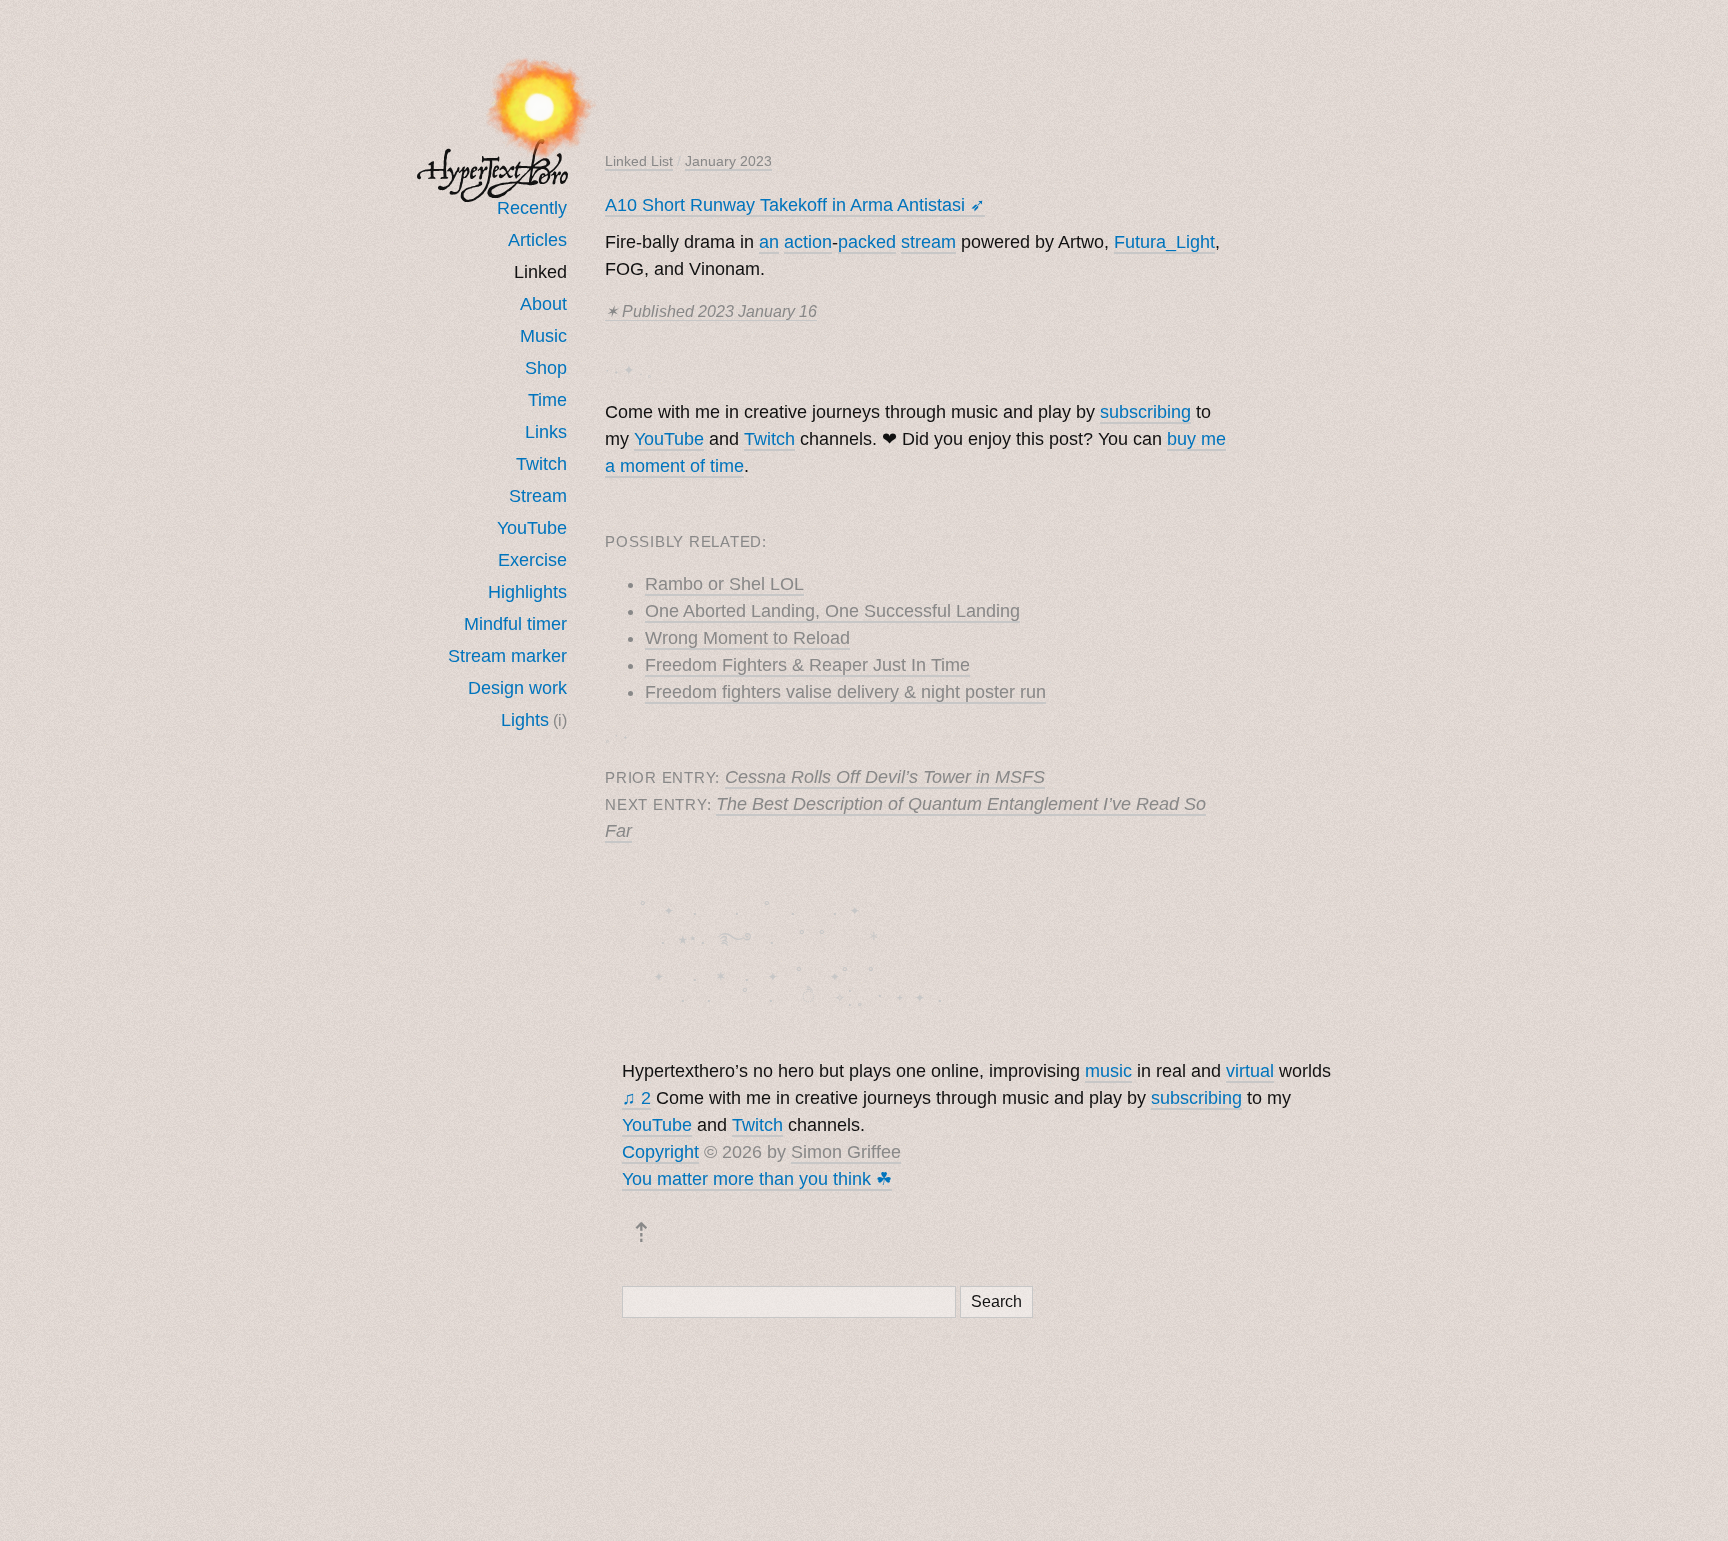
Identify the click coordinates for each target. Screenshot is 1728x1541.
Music (543, 336)
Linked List (639, 161)
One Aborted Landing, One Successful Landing (832, 611)
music (1108, 1071)
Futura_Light (1164, 242)
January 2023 (728, 161)
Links (546, 432)
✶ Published (711, 311)
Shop (546, 368)
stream (928, 242)
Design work (517, 688)
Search (996, 1301)
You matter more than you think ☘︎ (757, 1179)
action (808, 242)
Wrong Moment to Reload (747, 638)
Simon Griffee (846, 1152)
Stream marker (507, 656)
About (543, 304)
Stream (538, 496)
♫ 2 (636, 1098)
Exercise (532, 560)
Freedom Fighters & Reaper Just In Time (807, 665)
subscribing (1145, 412)
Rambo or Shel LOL (724, 584)
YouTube (532, 528)
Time (547, 400)
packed (867, 242)
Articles (537, 240)
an (769, 242)
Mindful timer (515, 624)
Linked (540, 272)
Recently (532, 208)
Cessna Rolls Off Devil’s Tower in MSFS (885, 777)
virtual (1250, 1071)
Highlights (527, 592)
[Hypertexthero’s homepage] (493, 170)
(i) (560, 720)
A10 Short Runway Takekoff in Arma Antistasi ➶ (795, 205)
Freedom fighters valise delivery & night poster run (845, 692)
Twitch (541, 464)
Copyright (660, 1152)
